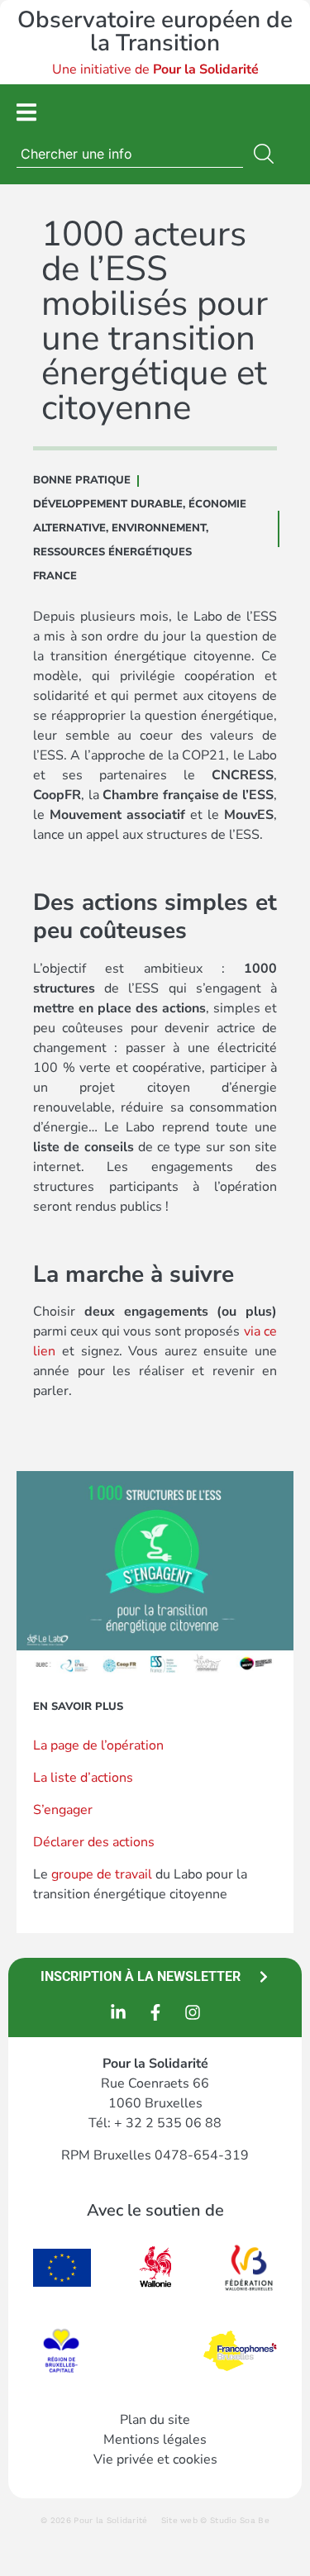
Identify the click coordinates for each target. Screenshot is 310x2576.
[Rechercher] (267, 154)
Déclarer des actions (94, 1842)
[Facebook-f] (155, 2012)
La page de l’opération (98, 1745)
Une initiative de (155, 69)
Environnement (159, 528)
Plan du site (155, 2420)
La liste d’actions (83, 1778)
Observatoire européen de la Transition (155, 31)
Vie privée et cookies (155, 2459)
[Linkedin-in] (118, 2012)
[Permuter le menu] (26, 112)
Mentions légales (155, 2440)
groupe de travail (102, 1874)
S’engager (63, 1810)
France (55, 576)
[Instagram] (193, 2012)
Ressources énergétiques (112, 552)
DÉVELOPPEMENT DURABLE (108, 504)
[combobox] (130, 154)
